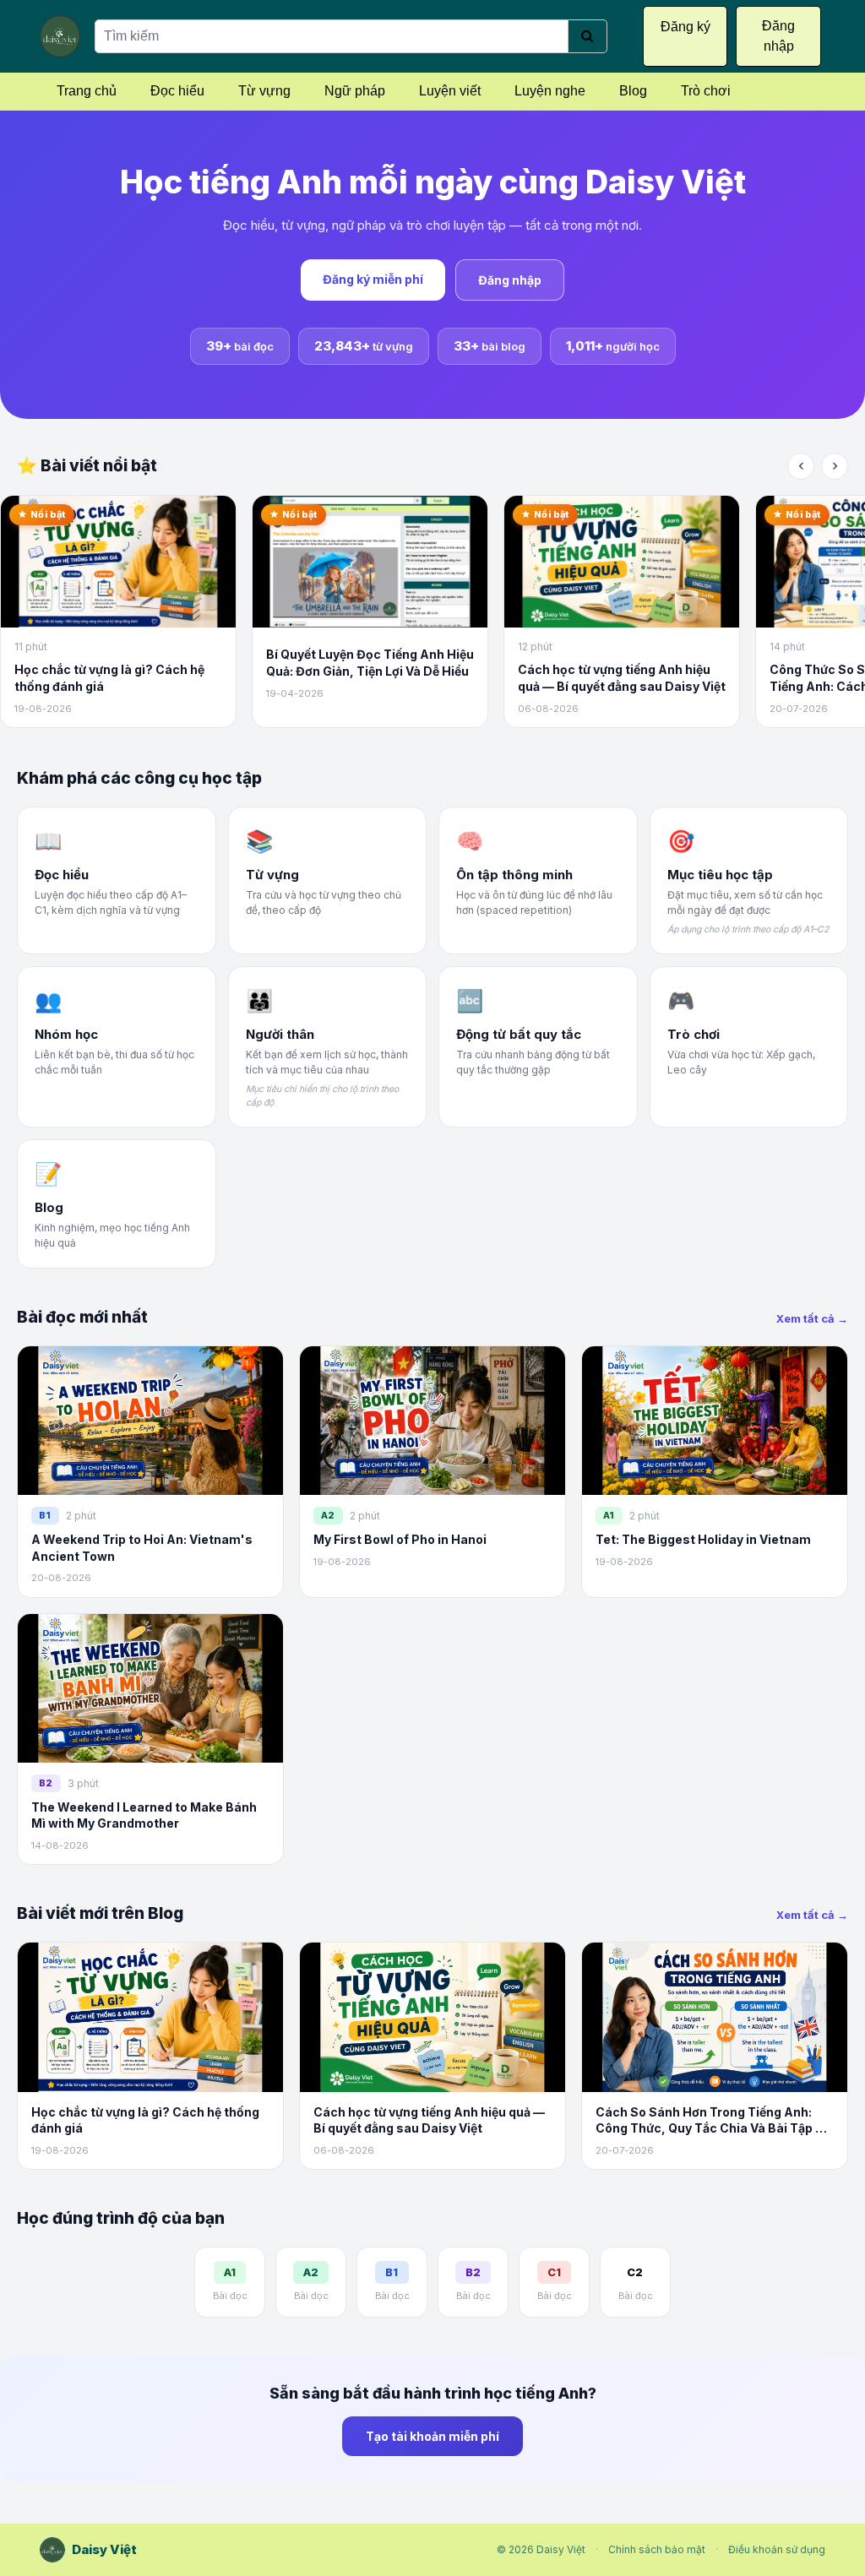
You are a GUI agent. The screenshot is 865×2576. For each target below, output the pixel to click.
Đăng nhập (510, 280)
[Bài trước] (801, 466)
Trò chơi (706, 91)
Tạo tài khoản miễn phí (432, 2436)
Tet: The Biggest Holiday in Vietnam (703, 1539)
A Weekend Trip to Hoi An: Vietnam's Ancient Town (142, 1548)
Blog (633, 91)
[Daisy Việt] (60, 36)
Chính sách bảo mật (657, 2549)
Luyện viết (450, 91)
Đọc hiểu (177, 91)
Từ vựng (264, 91)
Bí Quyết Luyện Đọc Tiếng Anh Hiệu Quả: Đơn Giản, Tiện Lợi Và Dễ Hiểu (370, 663)
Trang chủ (87, 91)
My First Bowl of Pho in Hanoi (400, 1539)
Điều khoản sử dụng (777, 2549)
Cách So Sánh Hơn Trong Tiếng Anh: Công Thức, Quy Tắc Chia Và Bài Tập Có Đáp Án (714, 2121)
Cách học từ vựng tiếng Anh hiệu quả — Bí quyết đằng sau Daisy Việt (622, 678)
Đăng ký (685, 27)
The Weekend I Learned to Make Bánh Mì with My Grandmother (144, 1815)
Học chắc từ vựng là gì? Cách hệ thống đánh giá (109, 678)
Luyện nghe (550, 91)
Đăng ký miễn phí (373, 279)
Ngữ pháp (355, 91)
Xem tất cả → (812, 1318)
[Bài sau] (835, 466)
